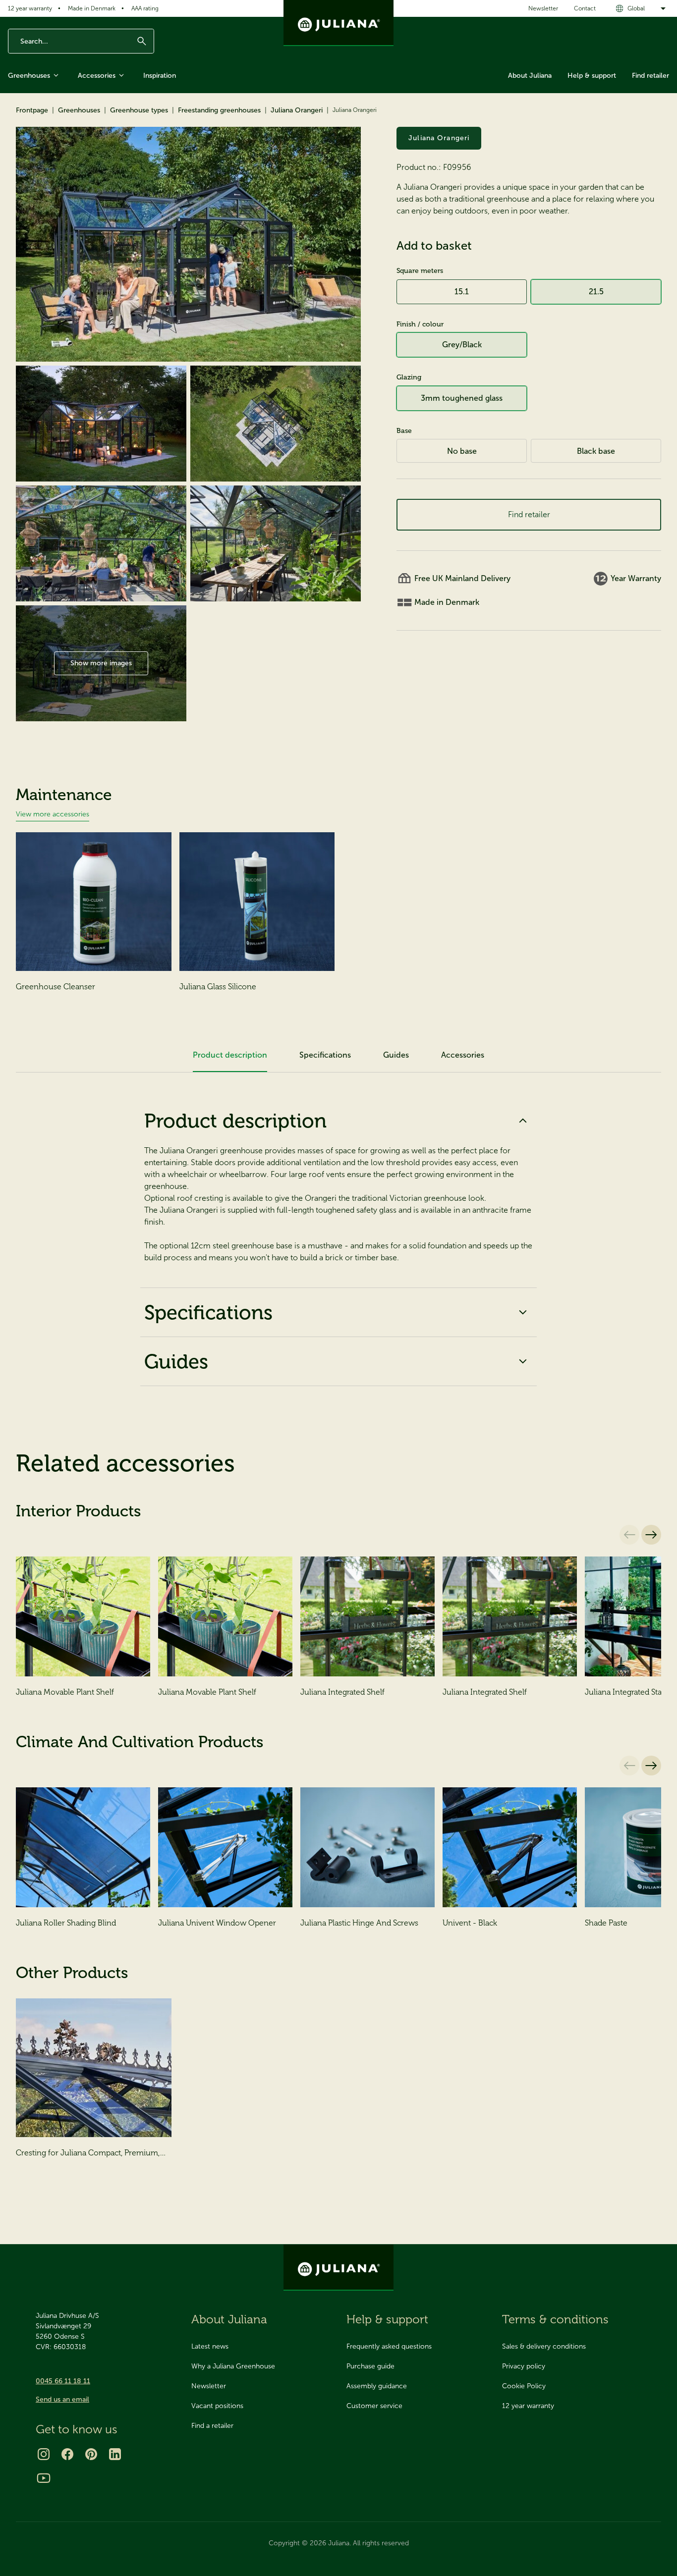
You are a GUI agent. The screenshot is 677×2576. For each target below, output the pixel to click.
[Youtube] (44, 2478)
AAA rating (145, 8)
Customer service (374, 2406)
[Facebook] (67, 2454)
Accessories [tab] (463, 1055)
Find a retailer (212, 2426)
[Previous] (629, 1535)
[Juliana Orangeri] (188, 244)
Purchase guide (370, 2366)
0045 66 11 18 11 (63, 2381)
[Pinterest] (91, 2454)
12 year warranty (30, 8)
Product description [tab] (230, 1055)
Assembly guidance (377, 2386)
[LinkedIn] (115, 2454)
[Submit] (142, 41)
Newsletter (543, 8)
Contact (585, 8)
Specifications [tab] (325, 1055)
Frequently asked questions (389, 2346)
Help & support (592, 76)
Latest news (210, 2346)
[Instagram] (44, 2454)
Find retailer (650, 76)
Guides (176, 1361)
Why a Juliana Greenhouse (233, 2366)
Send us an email (62, 2399)
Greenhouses (29, 76)
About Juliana (530, 76)
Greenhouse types (139, 110)
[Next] (651, 1535)
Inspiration (160, 76)
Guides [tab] (396, 1055)
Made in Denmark (92, 8)
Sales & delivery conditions (544, 2346)
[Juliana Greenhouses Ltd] (338, 23)
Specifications (208, 1312)
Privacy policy (524, 2366)
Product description (235, 1121)
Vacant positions (217, 2406)
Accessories (97, 76)
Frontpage (32, 110)
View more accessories (53, 814)
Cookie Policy (524, 2386)
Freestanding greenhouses (219, 110)
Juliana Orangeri (297, 110)
